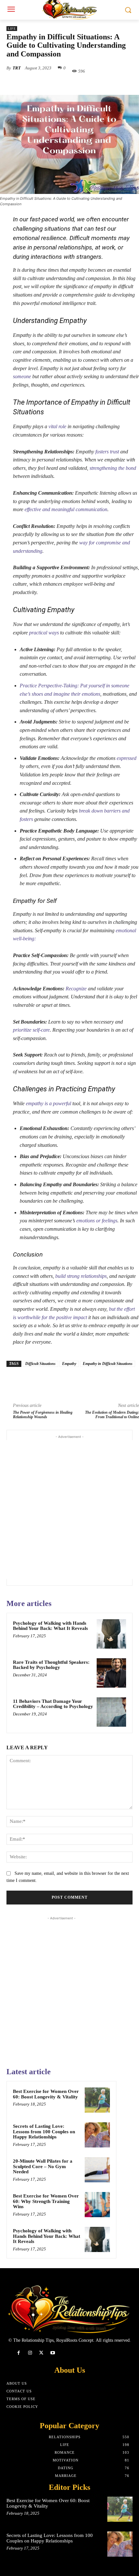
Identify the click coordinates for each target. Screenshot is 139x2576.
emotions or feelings (97, 1221)
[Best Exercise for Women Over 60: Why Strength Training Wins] (97, 2205)
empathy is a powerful (48, 1103)
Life (12, 29)
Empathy (69, 1364)
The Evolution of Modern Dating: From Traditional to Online (112, 1415)
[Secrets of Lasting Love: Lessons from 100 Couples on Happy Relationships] (97, 2135)
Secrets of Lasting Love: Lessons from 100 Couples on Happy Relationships (44, 2132)
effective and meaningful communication (66, 509)
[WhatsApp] (78, 86)
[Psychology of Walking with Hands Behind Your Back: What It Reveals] (111, 1634)
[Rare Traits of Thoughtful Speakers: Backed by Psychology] (111, 1673)
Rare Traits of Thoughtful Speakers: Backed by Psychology (51, 1665)
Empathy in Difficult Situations (108, 1364)
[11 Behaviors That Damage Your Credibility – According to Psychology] (111, 1712)
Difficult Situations (40, 1364)
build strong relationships (81, 1276)
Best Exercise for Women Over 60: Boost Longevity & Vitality (46, 2094)
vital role (57, 426)
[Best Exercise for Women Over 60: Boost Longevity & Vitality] (97, 2100)
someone (22, 376)
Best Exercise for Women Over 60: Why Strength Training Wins (46, 2201)
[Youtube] (53, 2353)
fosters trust (107, 452)
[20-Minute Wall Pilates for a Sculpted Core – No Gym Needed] (97, 2170)
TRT (17, 68)
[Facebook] (33, 86)
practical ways (44, 633)
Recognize (76, 989)
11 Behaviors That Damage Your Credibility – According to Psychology (53, 1704)
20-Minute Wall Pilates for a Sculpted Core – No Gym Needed (43, 2166)
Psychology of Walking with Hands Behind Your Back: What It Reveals (50, 1626)
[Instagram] (30, 2353)
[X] (48, 86)
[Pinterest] (63, 86)
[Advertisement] (69, 1510)
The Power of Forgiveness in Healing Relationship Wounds (43, 1415)
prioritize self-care (31, 1030)
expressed (127, 758)
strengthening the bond (113, 468)
